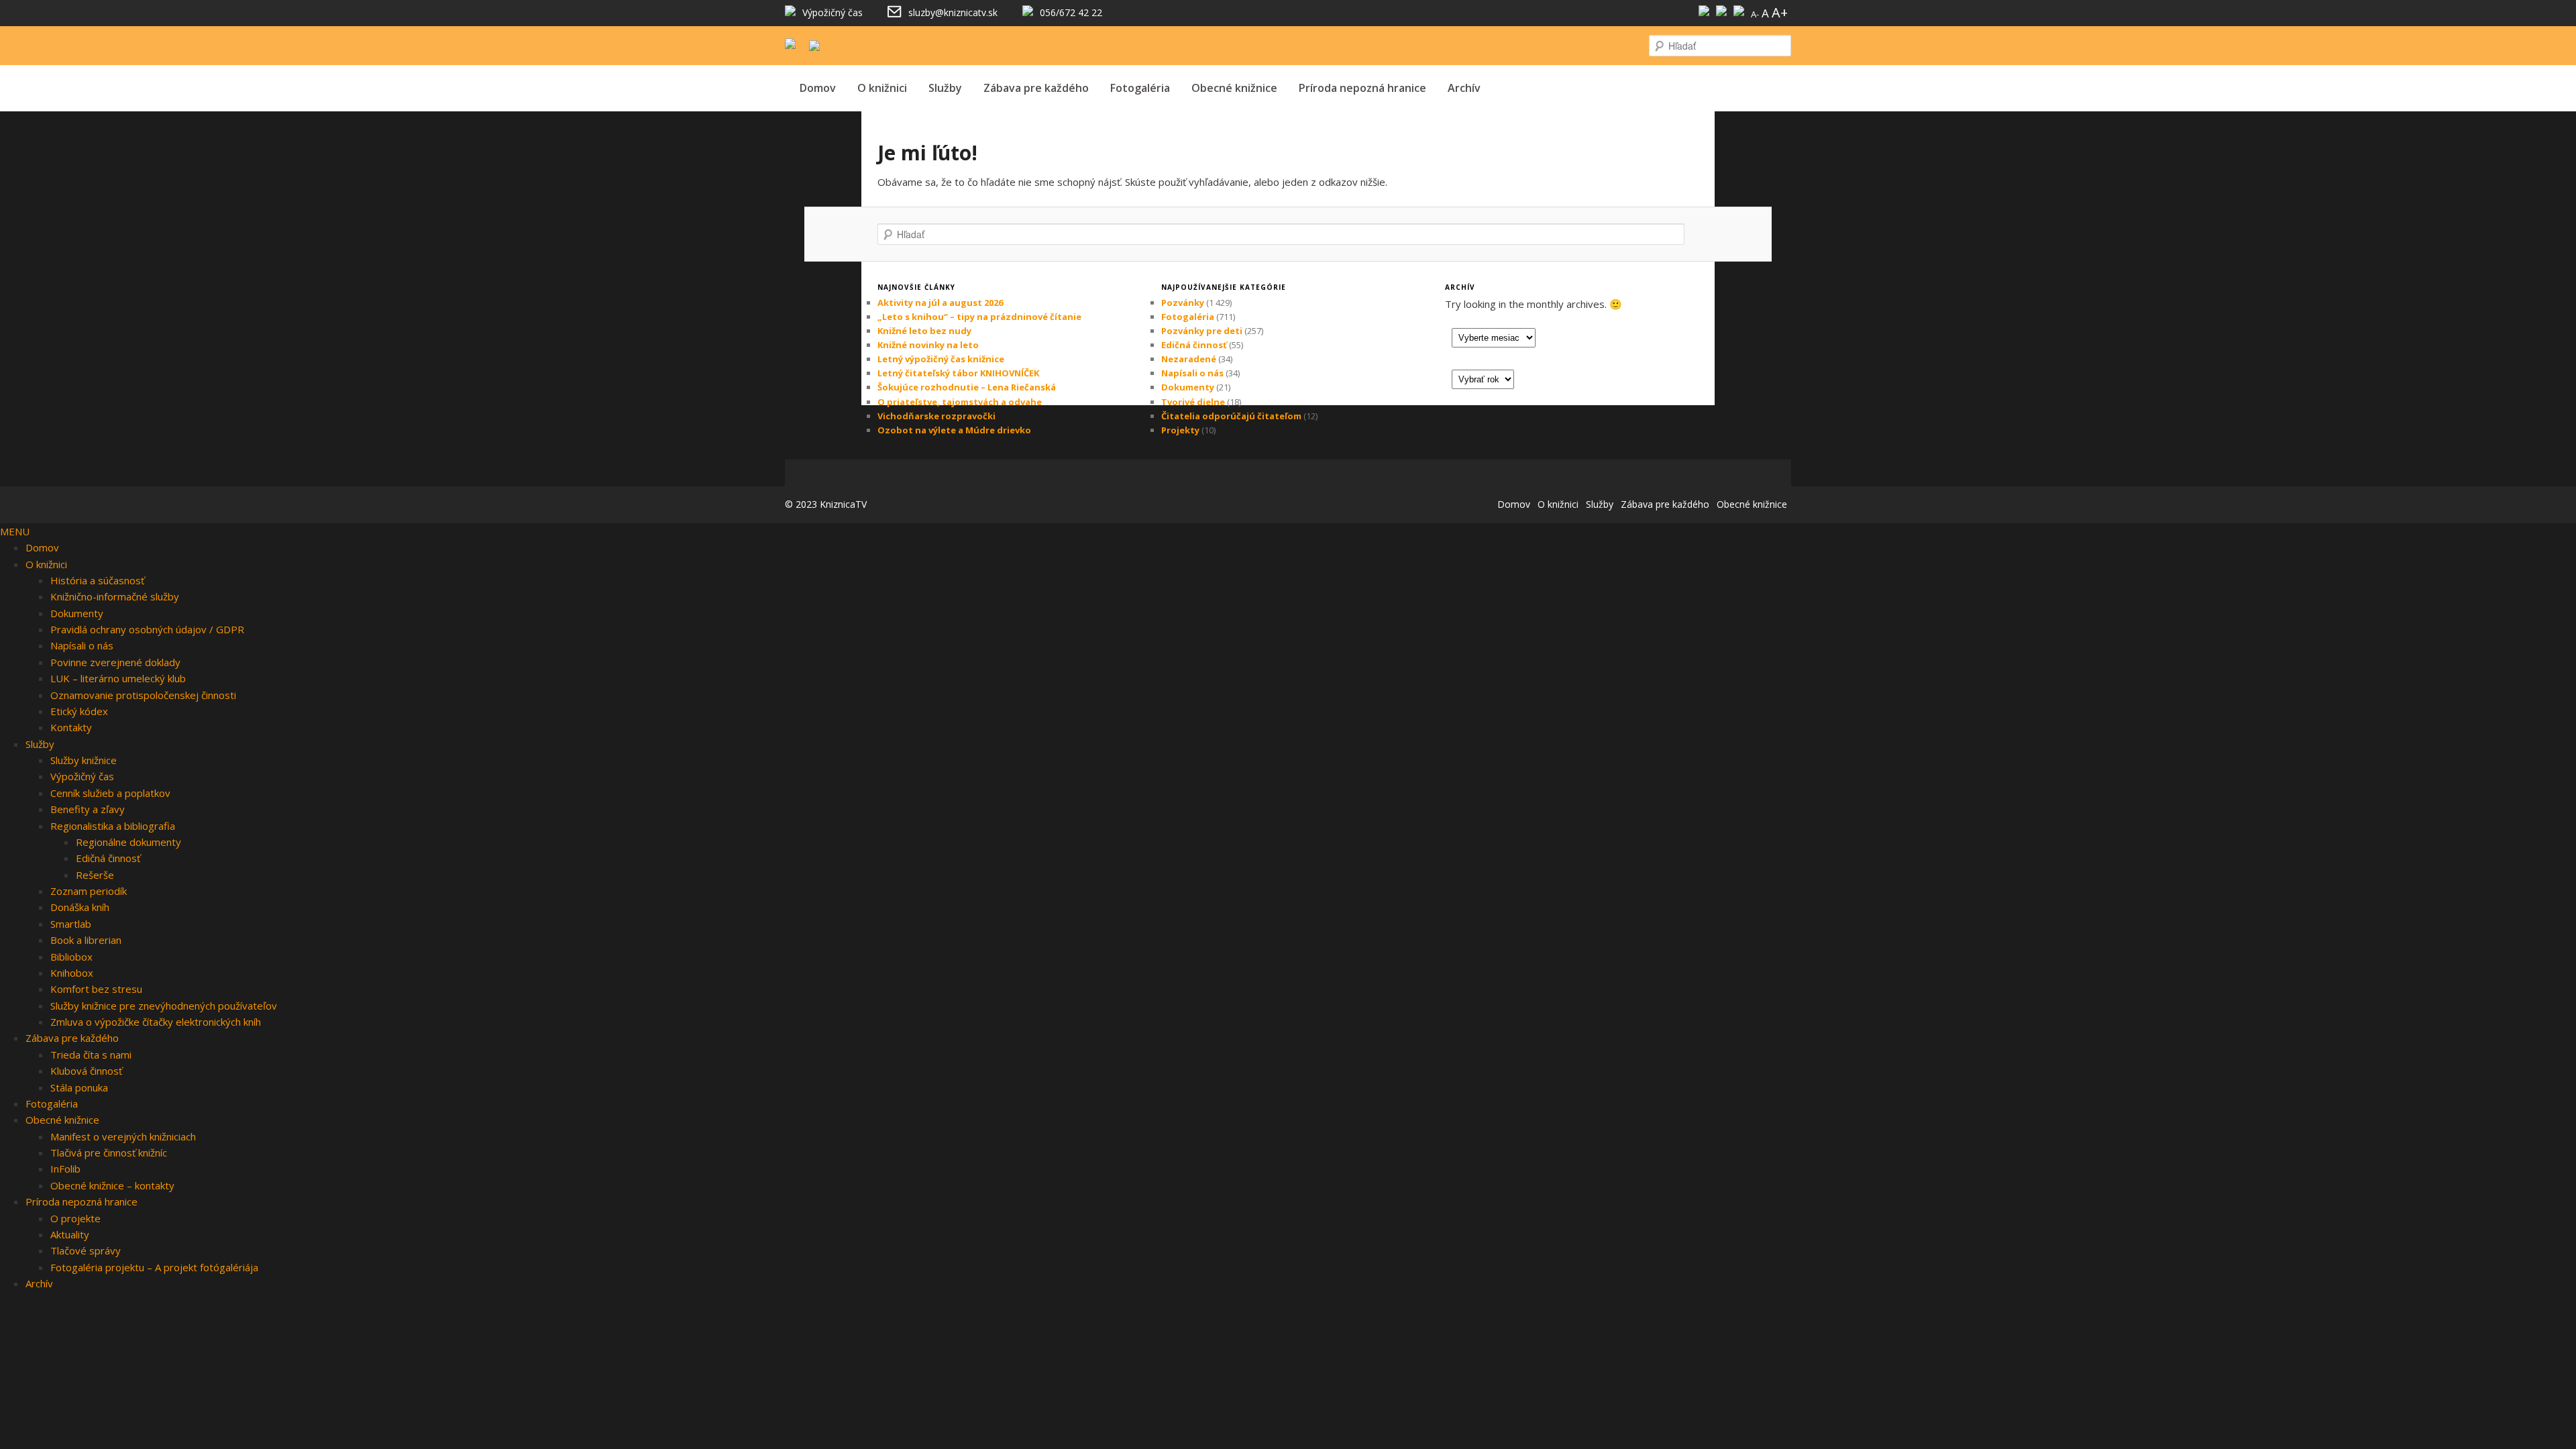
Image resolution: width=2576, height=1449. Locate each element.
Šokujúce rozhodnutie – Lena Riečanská (967, 387)
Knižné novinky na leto (928, 345)
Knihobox (72, 973)
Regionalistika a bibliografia (113, 826)
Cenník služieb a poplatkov (110, 793)
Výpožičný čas (82, 776)
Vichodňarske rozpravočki (936, 416)
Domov (818, 88)
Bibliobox (71, 957)
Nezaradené (1189, 359)
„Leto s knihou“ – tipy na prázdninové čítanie (979, 317)
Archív (1464, 88)
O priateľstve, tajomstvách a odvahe (960, 402)
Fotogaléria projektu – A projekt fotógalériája (154, 1267)
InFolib (65, 1169)
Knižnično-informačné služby (115, 596)
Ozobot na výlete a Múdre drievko (954, 430)
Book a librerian (86, 940)
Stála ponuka (79, 1087)
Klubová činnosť (86, 1071)
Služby (945, 88)
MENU (15, 531)
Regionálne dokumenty (128, 842)
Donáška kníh (80, 907)
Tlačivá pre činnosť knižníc (109, 1152)
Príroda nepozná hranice (1362, 88)
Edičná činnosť (1194, 345)
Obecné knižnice (1234, 88)
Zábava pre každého (1036, 88)
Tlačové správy (86, 1250)
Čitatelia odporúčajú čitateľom (1231, 416)
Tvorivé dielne (1193, 402)
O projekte (75, 1218)
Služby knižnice (84, 760)
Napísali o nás (1192, 373)
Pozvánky (1183, 303)
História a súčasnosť (97, 580)
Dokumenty (1188, 387)
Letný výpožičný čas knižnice (941, 359)
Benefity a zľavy (88, 809)
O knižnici (882, 88)
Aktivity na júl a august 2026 (940, 303)
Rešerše (95, 875)
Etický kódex (79, 711)
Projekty (1180, 430)
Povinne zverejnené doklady (115, 662)
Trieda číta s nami (91, 1055)
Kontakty (71, 727)
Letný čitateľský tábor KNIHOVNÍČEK (958, 373)
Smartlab (71, 924)
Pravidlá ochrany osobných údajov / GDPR (147, 629)
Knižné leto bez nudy (924, 331)
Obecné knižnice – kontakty (112, 1185)
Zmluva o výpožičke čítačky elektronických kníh (156, 1022)
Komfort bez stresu (96, 989)
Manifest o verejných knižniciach (123, 1136)
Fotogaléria (1140, 88)
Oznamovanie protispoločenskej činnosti (143, 695)
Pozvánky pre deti (1202, 331)
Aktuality (70, 1234)
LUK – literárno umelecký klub (118, 678)
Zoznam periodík (89, 891)
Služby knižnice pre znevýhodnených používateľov (164, 1006)
